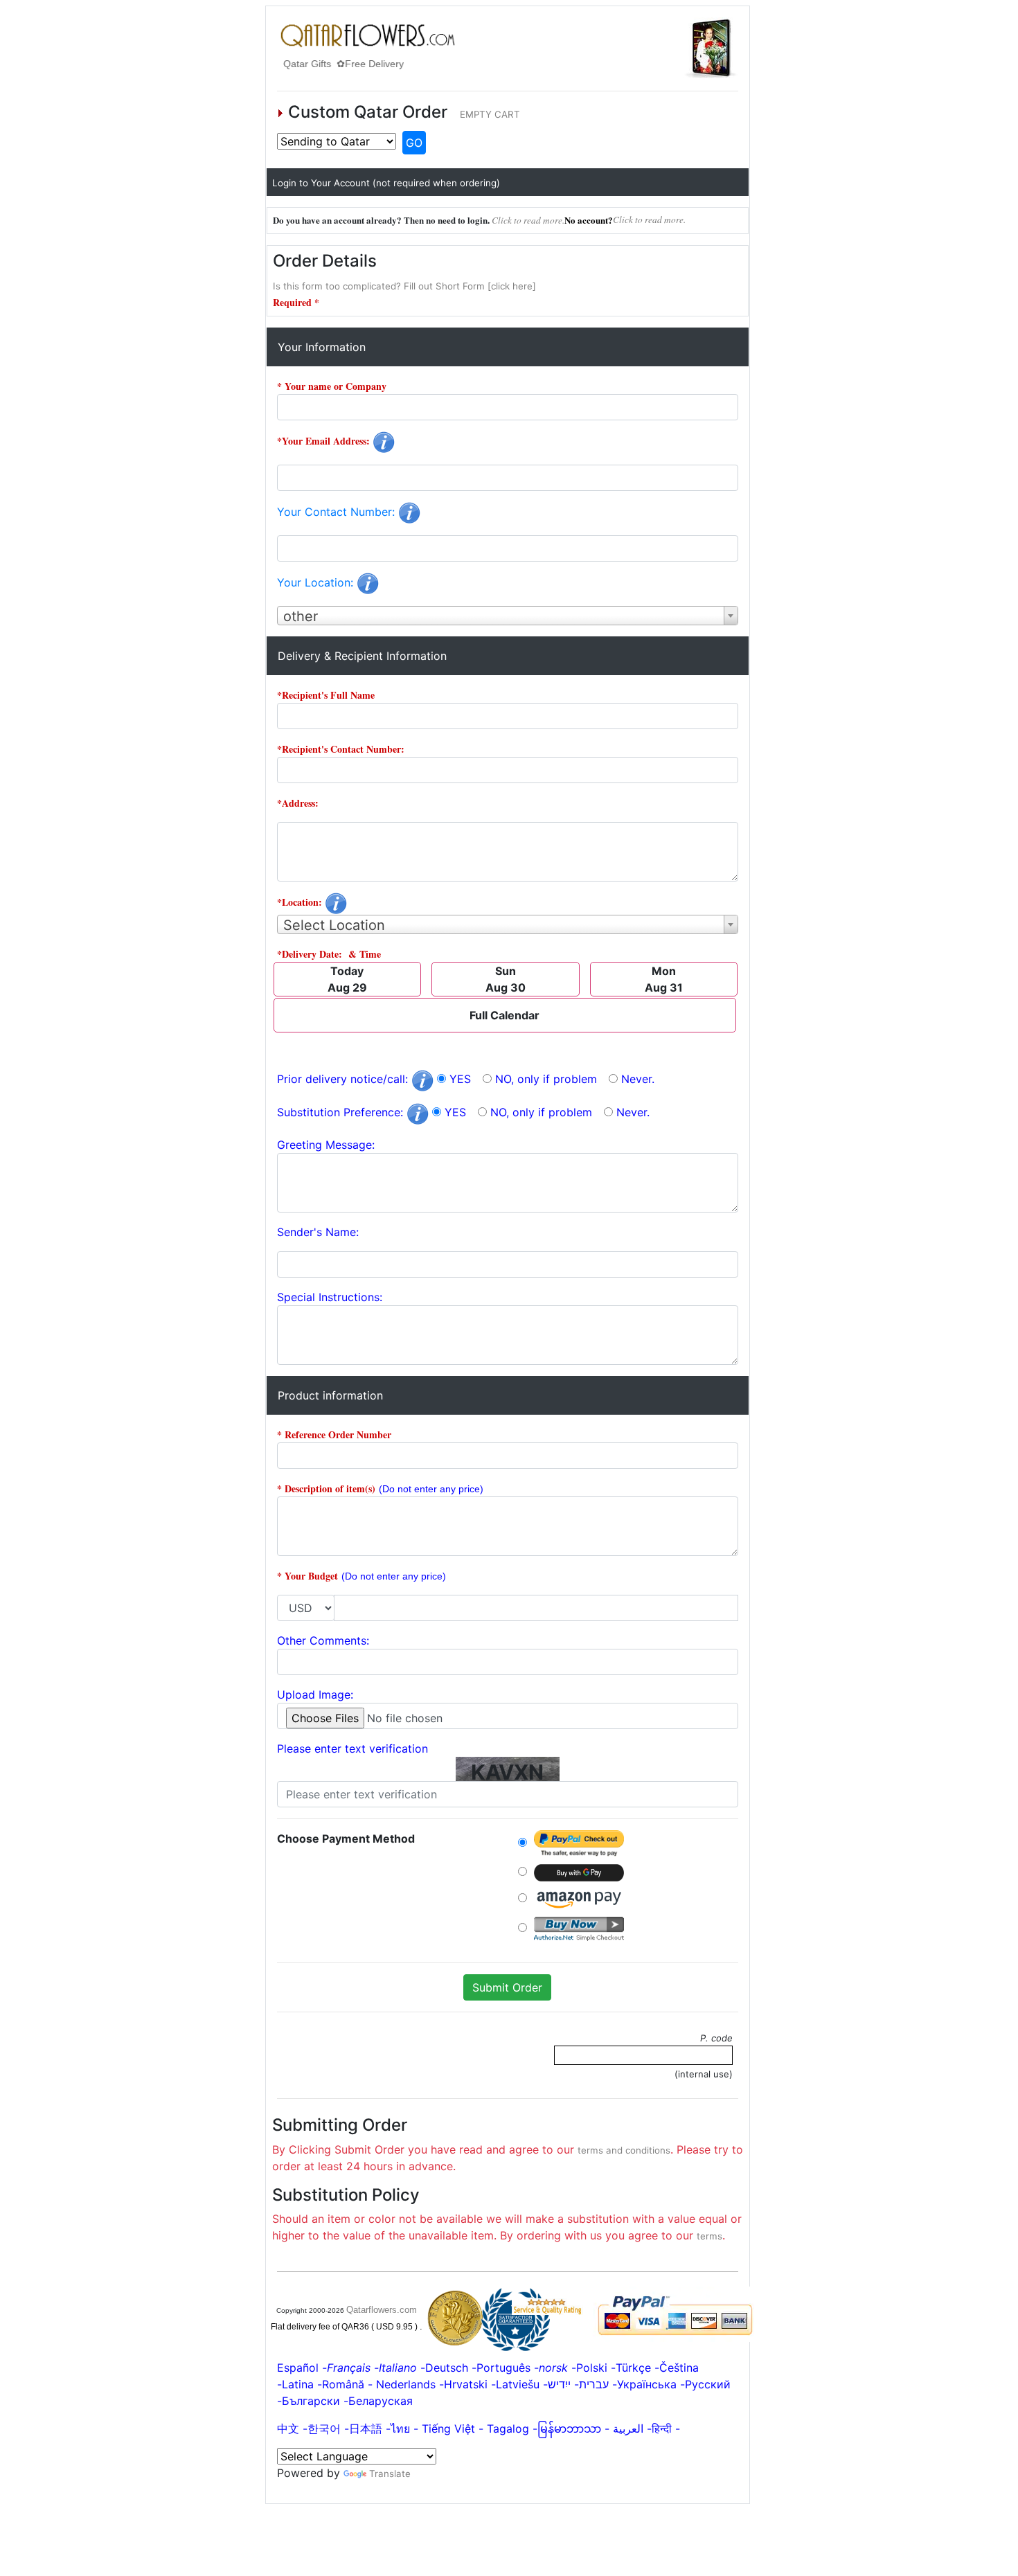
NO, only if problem (546, 1079)
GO (414, 143)
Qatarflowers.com (382, 2310)
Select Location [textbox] (334, 925)
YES (460, 1079)
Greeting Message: (326, 1145)
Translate (390, 2474)
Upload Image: (315, 1694)
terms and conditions (624, 2150)
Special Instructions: (330, 1297)
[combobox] (508, 616)
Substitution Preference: (342, 1112)
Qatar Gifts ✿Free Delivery (337, 64)
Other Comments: (323, 1640)
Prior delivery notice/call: (344, 1079)
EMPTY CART (490, 114)
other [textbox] (301, 616)
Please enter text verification (352, 1748)
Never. (638, 1079)
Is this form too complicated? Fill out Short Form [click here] (404, 286)
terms (709, 2236)
